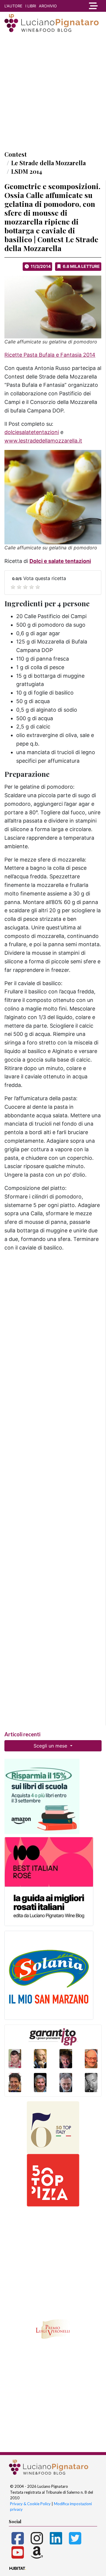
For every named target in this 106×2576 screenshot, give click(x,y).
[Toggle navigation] (93, 6)
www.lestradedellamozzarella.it (43, 441)
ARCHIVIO (48, 6)
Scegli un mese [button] (51, 1746)
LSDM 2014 (27, 171)
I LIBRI (31, 6)
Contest (16, 154)
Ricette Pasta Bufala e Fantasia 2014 (50, 355)
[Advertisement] (53, 91)
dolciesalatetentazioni (32, 432)
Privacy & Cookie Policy (30, 2504)
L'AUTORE (13, 6)
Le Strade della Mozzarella (48, 163)
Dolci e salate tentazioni (60, 561)
